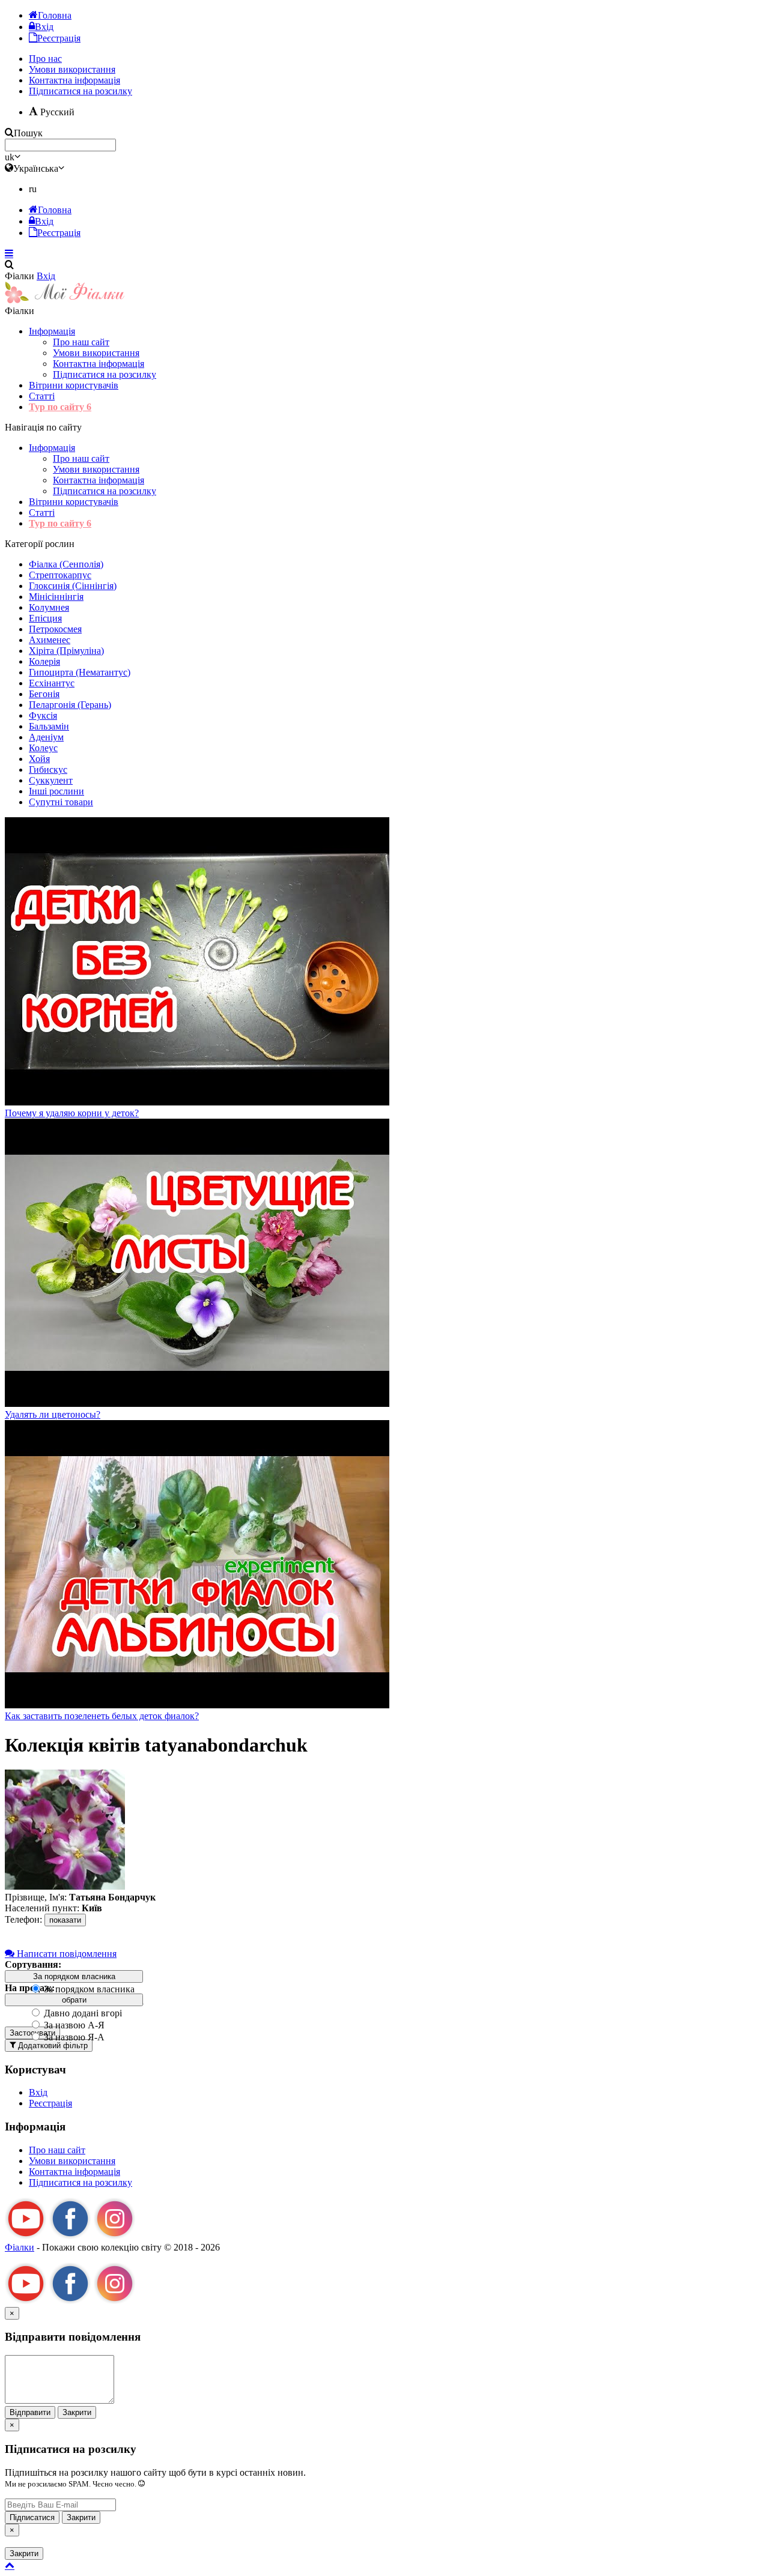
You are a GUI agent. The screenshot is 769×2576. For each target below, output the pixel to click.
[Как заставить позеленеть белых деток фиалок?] (197, 1705)
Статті (42, 396)
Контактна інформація (99, 364)
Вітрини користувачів (74, 385)
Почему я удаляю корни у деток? (72, 1113)
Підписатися (32, 2517)
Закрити (77, 2412)
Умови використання (96, 353)
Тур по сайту (60, 407)
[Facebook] (70, 2236)
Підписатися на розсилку (81, 91)
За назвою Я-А (73, 2037)
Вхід (46, 276)
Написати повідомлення (65, 1954)
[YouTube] (26, 2236)
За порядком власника (88, 1989)
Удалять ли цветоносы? (53, 1414)
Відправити (30, 2412)
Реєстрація (50, 2103)
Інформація (52, 331)
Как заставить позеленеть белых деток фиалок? (102, 1716)
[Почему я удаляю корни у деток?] (197, 1102)
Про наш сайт (81, 342)
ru (33, 189)
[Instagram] (115, 2236)
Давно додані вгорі (82, 2013)
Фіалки (20, 2247)
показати (65, 1920)
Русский (56, 112)
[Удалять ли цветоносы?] (197, 1404)
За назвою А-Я (73, 2025)
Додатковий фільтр (52, 2045)
